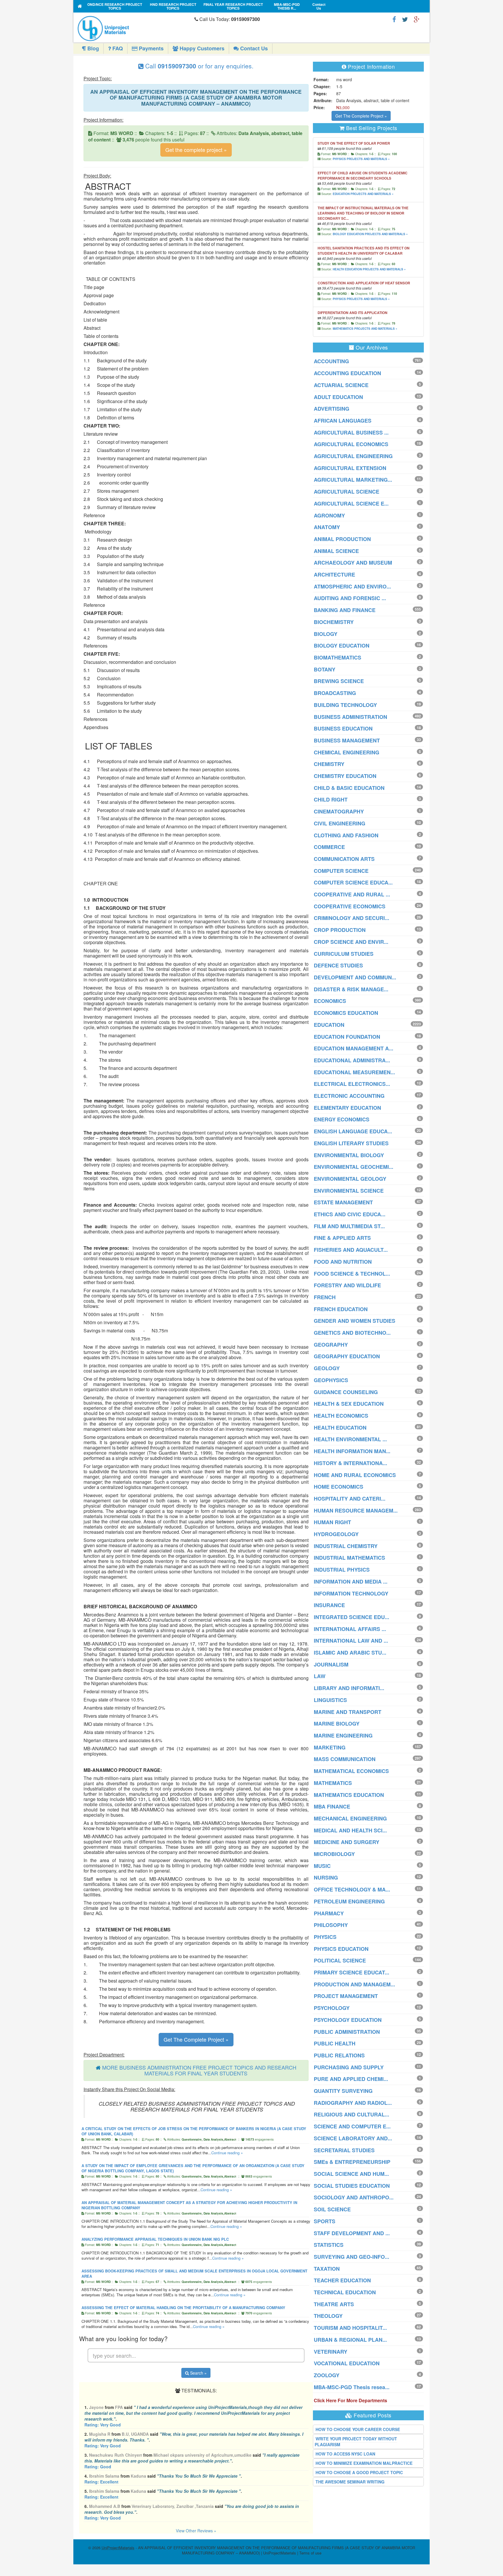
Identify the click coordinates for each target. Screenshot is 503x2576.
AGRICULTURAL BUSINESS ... (351, 432)
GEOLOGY (327, 1368)
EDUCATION (329, 1025)
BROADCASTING (335, 693)
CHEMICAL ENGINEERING (347, 752)
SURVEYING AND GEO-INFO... (351, 2257)
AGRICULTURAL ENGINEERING (353, 456)
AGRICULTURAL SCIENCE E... (351, 504)
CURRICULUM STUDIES (344, 954)
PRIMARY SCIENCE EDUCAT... (351, 1972)
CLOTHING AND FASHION (346, 835)
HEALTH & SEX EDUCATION (349, 1404)
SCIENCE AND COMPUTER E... (352, 2126)
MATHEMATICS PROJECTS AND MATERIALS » (365, 329)
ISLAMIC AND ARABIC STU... (350, 1653)
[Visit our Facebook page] (394, 19)
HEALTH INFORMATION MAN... (352, 1451)
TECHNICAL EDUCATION (345, 2292)
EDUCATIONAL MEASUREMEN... (354, 1072)
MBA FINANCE (332, 1806)
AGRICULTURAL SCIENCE (347, 492)
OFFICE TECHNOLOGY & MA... (352, 1889)
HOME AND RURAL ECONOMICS (355, 1475)
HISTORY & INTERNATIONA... (350, 1463)
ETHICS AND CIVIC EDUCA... (350, 1214)
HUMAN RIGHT (332, 1522)
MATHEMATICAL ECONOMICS (351, 1771)
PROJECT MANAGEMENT (346, 1996)
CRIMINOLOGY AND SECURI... (351, 918)
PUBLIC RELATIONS (339, 2055)
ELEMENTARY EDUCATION (347, 1108)
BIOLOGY (326, 634)
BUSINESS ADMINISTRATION (350, 717)
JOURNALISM (331, 1664)
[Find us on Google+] (417, 19)
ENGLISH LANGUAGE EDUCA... (353, 1131)
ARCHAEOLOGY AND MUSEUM (353, 563)
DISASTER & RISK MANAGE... (351, 989)
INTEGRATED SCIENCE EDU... (351, 1617)
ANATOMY (327, 527)
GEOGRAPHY (331, 1345)
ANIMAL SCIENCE (336, 551)
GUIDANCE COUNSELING (346, 1392)
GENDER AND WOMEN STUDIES (355, 1321)
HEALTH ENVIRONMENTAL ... (350, 1439)
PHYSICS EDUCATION (341, 1949)
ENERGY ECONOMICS (342, 1119)
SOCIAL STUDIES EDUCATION (352, 2186)
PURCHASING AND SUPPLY (349, 2067)
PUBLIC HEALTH (335, 2043)
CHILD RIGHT (331, 799)
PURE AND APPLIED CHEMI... (351, 2079)
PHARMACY (329, 1913)
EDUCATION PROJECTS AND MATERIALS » (363, 194)
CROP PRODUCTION (340, 930)
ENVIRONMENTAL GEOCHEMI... (354, 1167)
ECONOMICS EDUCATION (346, 1013)
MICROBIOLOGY (334, 1854)
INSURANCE (329, 1605)
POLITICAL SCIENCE (340, 1960)
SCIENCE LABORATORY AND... (353, 2138)
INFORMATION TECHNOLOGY (351, 1593)
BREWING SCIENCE (339, 681)
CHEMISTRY (329, 764)
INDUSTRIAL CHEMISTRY (346, 1546)
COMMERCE (329, 847)
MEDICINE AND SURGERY (347, 1842)
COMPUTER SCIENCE (341, 871)
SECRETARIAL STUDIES (344, 2150)
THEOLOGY (328, 2316)
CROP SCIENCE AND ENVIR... (351, 942)
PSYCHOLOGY (332, 2008)
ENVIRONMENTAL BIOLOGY (349, 1155)
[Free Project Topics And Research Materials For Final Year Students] (80, 6)
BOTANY (325, 669)
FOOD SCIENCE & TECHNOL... (352, 1274)
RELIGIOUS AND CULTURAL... (351, 2114)
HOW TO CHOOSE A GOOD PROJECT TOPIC (359, 2472)
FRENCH (325, 1297)
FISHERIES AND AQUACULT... (351, 1250)
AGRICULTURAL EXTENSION (350, 468)
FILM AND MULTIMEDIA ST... (349, 1226)
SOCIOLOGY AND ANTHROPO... (354, 2197)
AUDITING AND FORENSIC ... (350, 598)
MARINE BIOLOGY (337, 1724)
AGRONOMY (329, 515)
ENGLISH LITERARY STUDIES (351, 1143)
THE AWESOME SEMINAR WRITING (350, 2482)
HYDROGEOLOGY (336, 1534)
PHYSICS (325, 1937)
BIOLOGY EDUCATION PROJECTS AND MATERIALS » (370, 234)
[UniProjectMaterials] (135, 29)
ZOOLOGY (327, 2375)
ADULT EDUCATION (338, 397)
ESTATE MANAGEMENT (343, 1202)
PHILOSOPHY (331, 1925)
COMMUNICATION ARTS (344, 859)
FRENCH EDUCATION (341, 1309)
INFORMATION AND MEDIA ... (351, 1582)
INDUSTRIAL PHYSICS (342, 1570)
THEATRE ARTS (334, 2304)
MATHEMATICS (333, 1783)
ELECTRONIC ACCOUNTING (349, 1096)
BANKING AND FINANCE (345, 610)
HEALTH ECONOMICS (341, 1416)
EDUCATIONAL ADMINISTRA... (352, 1060)
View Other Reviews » (196, 2531)
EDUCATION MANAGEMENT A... (354, 1048)
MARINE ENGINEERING (343, 1735)
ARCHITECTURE (334, 575)
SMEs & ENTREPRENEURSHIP (352, 2162)
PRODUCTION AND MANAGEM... (354, 1984)
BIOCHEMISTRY (334, 622)
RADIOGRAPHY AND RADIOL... (353, 2103)
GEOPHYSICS (331, 1380)
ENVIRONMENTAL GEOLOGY (350, 1179)
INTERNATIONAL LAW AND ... (351, 1641)
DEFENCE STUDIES (338, 965)
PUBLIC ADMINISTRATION (347, 2032)
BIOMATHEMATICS (338, 657)
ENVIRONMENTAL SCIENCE (349, 1191)
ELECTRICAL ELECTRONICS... (352, 1084)
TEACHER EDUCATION (342, 2280)
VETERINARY (331, 2352)
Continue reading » (227, 2153)
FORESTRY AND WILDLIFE (347, 1285)
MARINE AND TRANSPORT (348, 1712)
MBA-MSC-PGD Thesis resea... (352, 2387)
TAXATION (327, 2269)
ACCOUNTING (331, 361)
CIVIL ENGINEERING (340, 823)
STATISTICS (329, 2245)
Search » (198, 2373)
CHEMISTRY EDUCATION (345, 776)
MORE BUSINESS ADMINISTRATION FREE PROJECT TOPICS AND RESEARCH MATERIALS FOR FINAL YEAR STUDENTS (199, 2070)
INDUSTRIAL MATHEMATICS (349, 1558)
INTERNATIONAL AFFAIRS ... (350, 1629)
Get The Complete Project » (196, 2039)
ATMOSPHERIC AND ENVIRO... (352, 586)
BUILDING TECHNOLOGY (345, 705)
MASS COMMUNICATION (345, 1759)
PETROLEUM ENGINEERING (349, 1901)
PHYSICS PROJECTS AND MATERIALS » (361, 159)
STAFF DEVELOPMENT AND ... (352, 2233)
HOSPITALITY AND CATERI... (350, 1499)
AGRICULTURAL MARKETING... (353, 480)
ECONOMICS (330, 1001)
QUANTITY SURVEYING (343, 2091)
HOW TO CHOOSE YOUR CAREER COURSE (358, 2429)
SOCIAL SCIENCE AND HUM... (351, 2174)
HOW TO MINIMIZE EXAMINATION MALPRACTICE (364, 2463)
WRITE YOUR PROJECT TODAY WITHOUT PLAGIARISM (356, 2442)
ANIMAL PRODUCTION (342, 539)
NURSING (326, 1878)
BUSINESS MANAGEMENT (347, 740)
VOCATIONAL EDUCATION (347, 2363)
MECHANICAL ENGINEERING (350, 1818)
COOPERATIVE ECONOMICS (350, 906)
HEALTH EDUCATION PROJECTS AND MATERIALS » (369, 269)
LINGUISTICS (330, 1700)
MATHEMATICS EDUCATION (349, 1795)
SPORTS (325, 2221)
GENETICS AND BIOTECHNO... (352, 1333)
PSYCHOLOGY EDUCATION (348, 2020)
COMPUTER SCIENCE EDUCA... (353, 882)
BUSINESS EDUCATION (343, 728)
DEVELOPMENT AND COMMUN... (355, 977)
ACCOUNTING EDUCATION (347, 373)
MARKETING (330, 1747)
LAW (320, 1676)
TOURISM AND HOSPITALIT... (350, 2328)
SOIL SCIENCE (332, 2209)
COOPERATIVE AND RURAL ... (352, 894)
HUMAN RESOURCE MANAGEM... (356, 1511)
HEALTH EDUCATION (340, 1428)
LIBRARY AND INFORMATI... (349, 1688)
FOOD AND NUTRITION (343, 1262)
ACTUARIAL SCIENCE (341, 385)
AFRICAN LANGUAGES (343, 421)
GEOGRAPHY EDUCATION (347, 1356)
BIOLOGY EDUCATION (342, 646)
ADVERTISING (332, 409)
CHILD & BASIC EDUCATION (349, 788)
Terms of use (310, 2553)
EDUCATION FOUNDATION (347, 1037)
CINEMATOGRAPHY (339, 811)
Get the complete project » (196, 150)
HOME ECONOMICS (339, 1487)
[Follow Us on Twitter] (405, 19)
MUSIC (322, 1866)
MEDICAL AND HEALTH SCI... (350, 1830)
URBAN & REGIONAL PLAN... (350, 2340)
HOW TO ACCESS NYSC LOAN (345, 2454)
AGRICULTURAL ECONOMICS (351, 444)
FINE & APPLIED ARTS (342, 1238)
